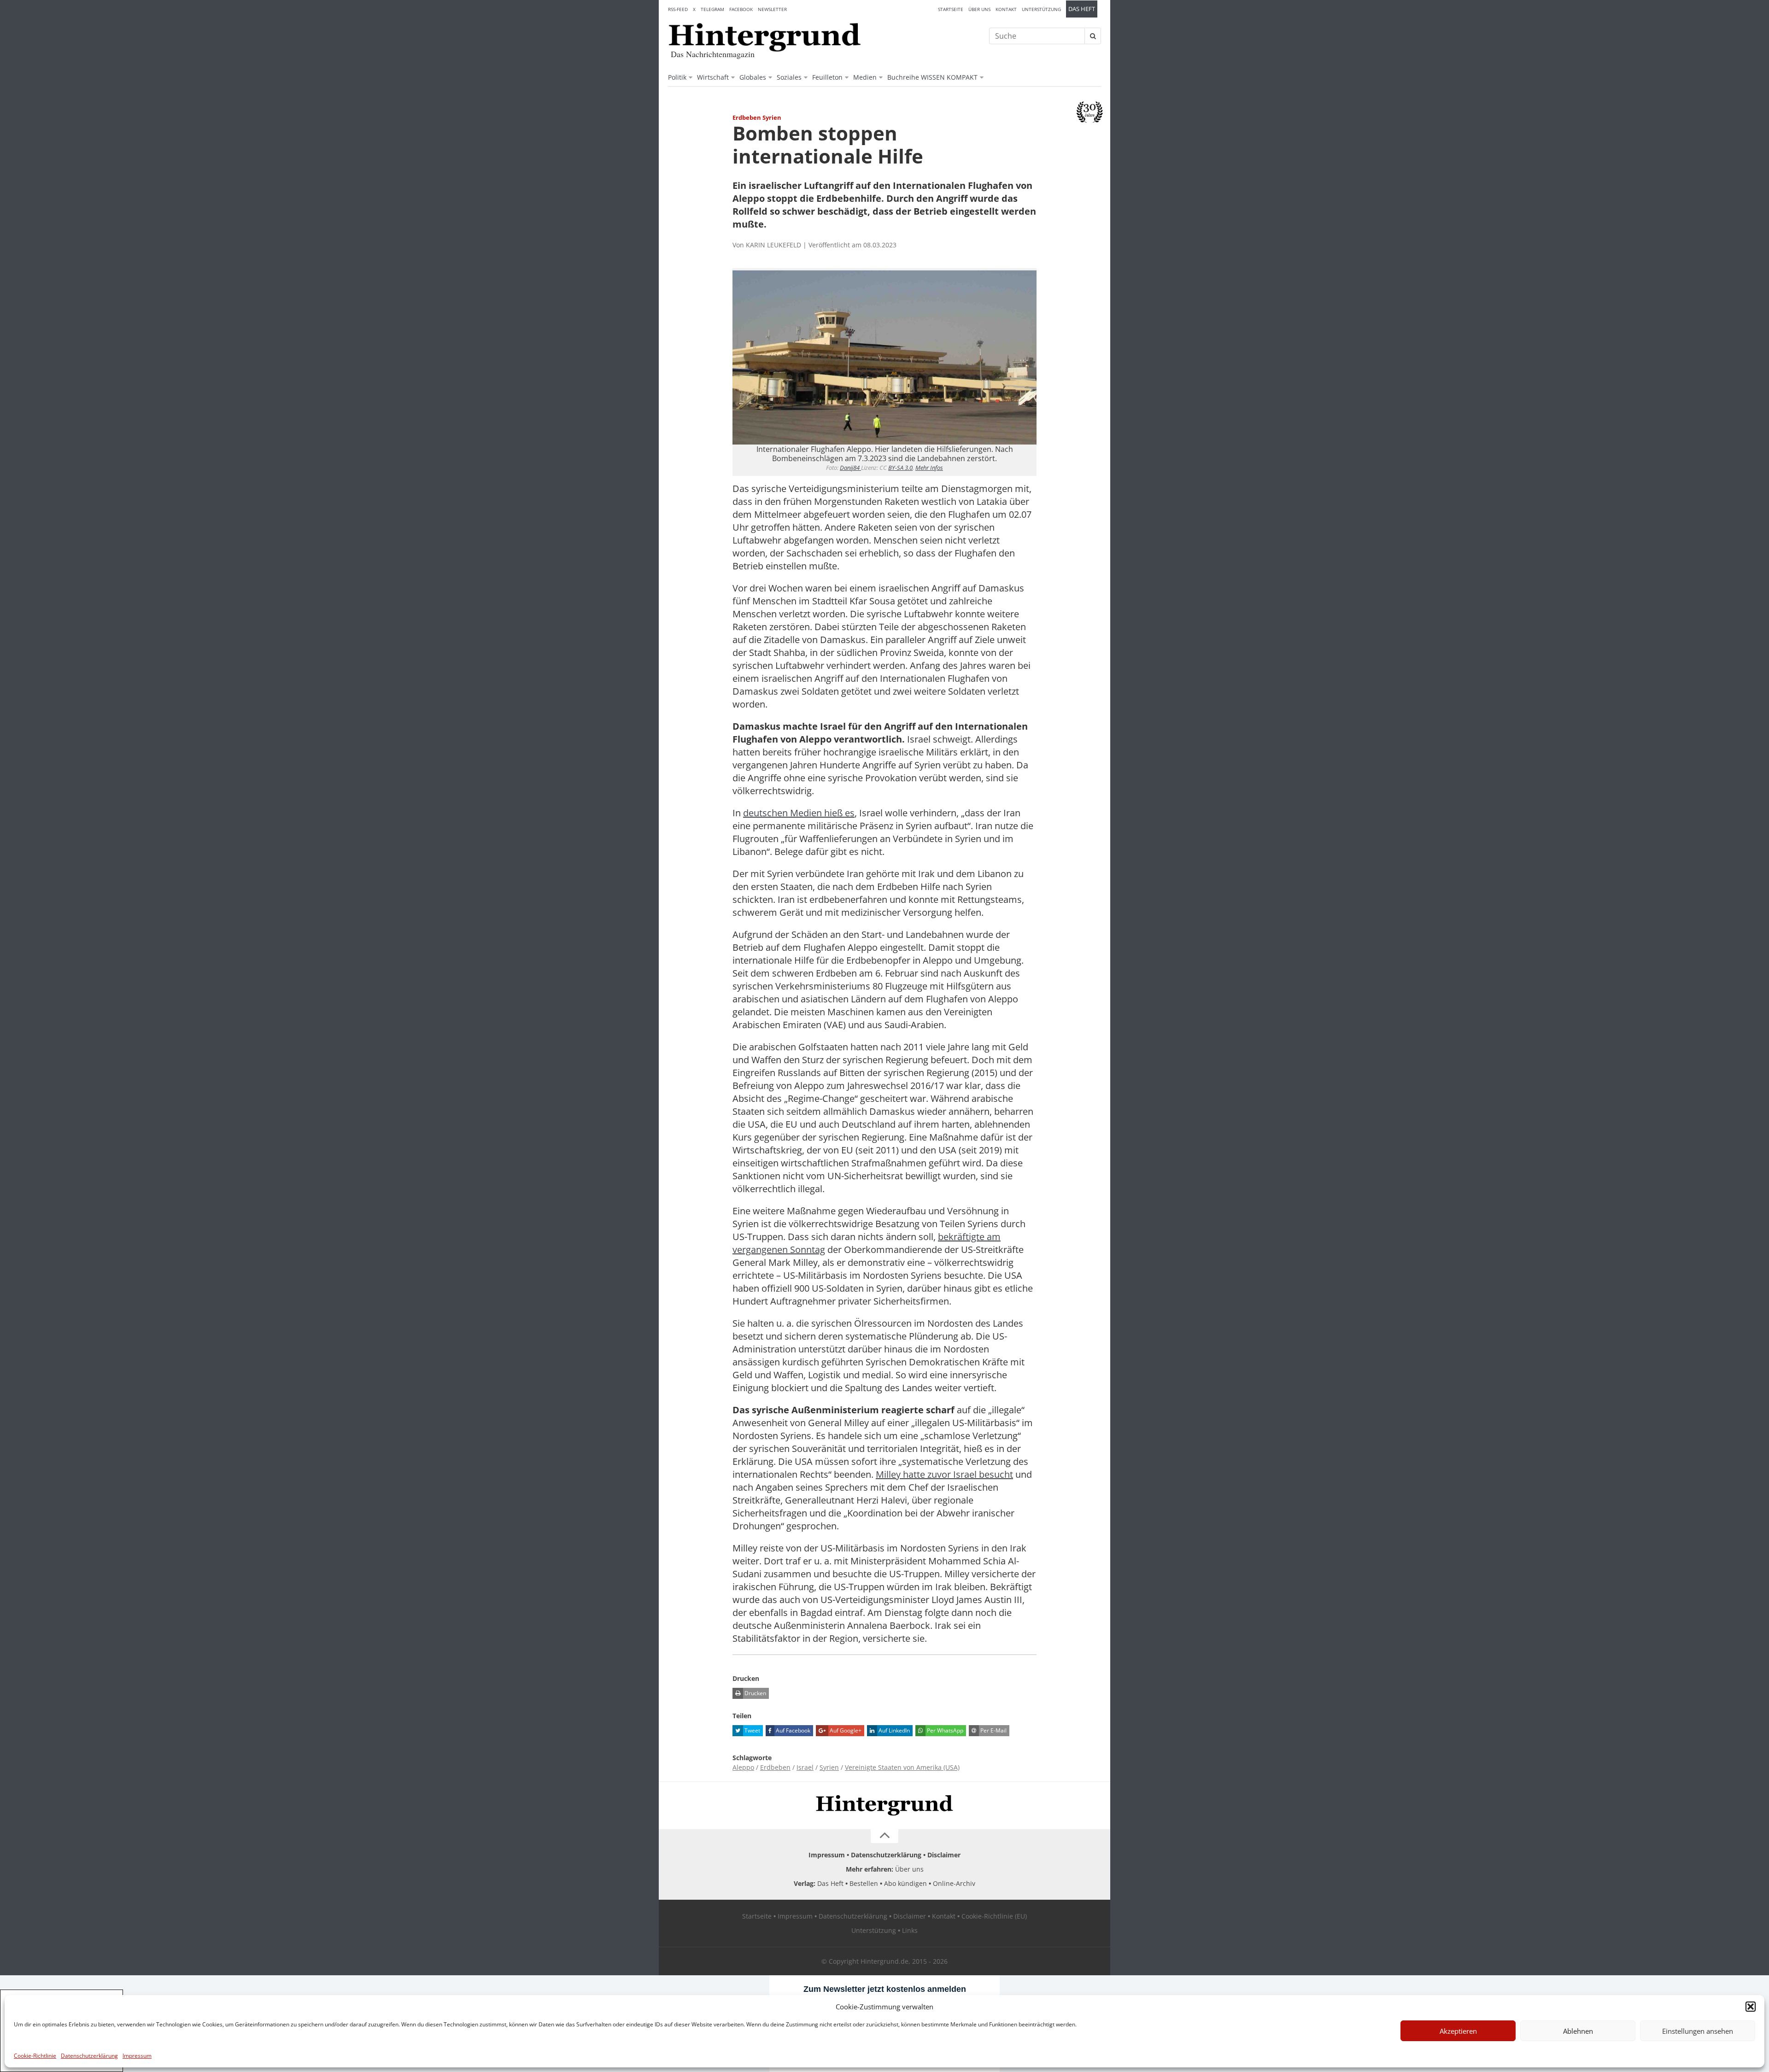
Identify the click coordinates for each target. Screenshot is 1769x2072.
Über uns (979, 9)
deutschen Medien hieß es (799, 813)
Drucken (755, 1693)
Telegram (712, 9)
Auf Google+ (845, 1730)
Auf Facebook (792, 1730)
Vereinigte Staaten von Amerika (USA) (902, 1767)
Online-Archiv (954, 1883)
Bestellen (864, 1883)
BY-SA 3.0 (900, 468)
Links (910, 1930)
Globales (753, 77)
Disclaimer (944, 1855)
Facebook (741, 9)
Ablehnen (1578, 2031)
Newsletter (772, 9)
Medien (865, 77)
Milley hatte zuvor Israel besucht (944, 1474)
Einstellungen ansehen (1698, 2031)
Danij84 (850, 468)
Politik (677, 77)
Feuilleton (827, 77)
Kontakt (1006, 9)
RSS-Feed (678, 9)
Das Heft (1082, 9)
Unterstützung (1041, 9)
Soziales (789, 77)
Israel (805, 1767)
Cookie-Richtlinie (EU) (994, 1916)
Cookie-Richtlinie (35, 2056)
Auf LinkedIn (893, 1730)
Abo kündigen (905, 1883)
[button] (1751, 2007)
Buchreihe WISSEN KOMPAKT (932, 77)
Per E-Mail (993, 1730)
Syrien (829, 1767)
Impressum (137, 2056)
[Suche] (1093, 36)
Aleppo (743, 1767)
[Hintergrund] (765, 37)
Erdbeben (775, 1767)
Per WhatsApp (944, 1730)
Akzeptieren (1458, 2031)
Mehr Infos (929, 468)
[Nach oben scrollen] (884, 1836)
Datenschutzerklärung (89, 2056)
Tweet (752, 1730)
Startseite (951, 9)
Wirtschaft (713, 77)
